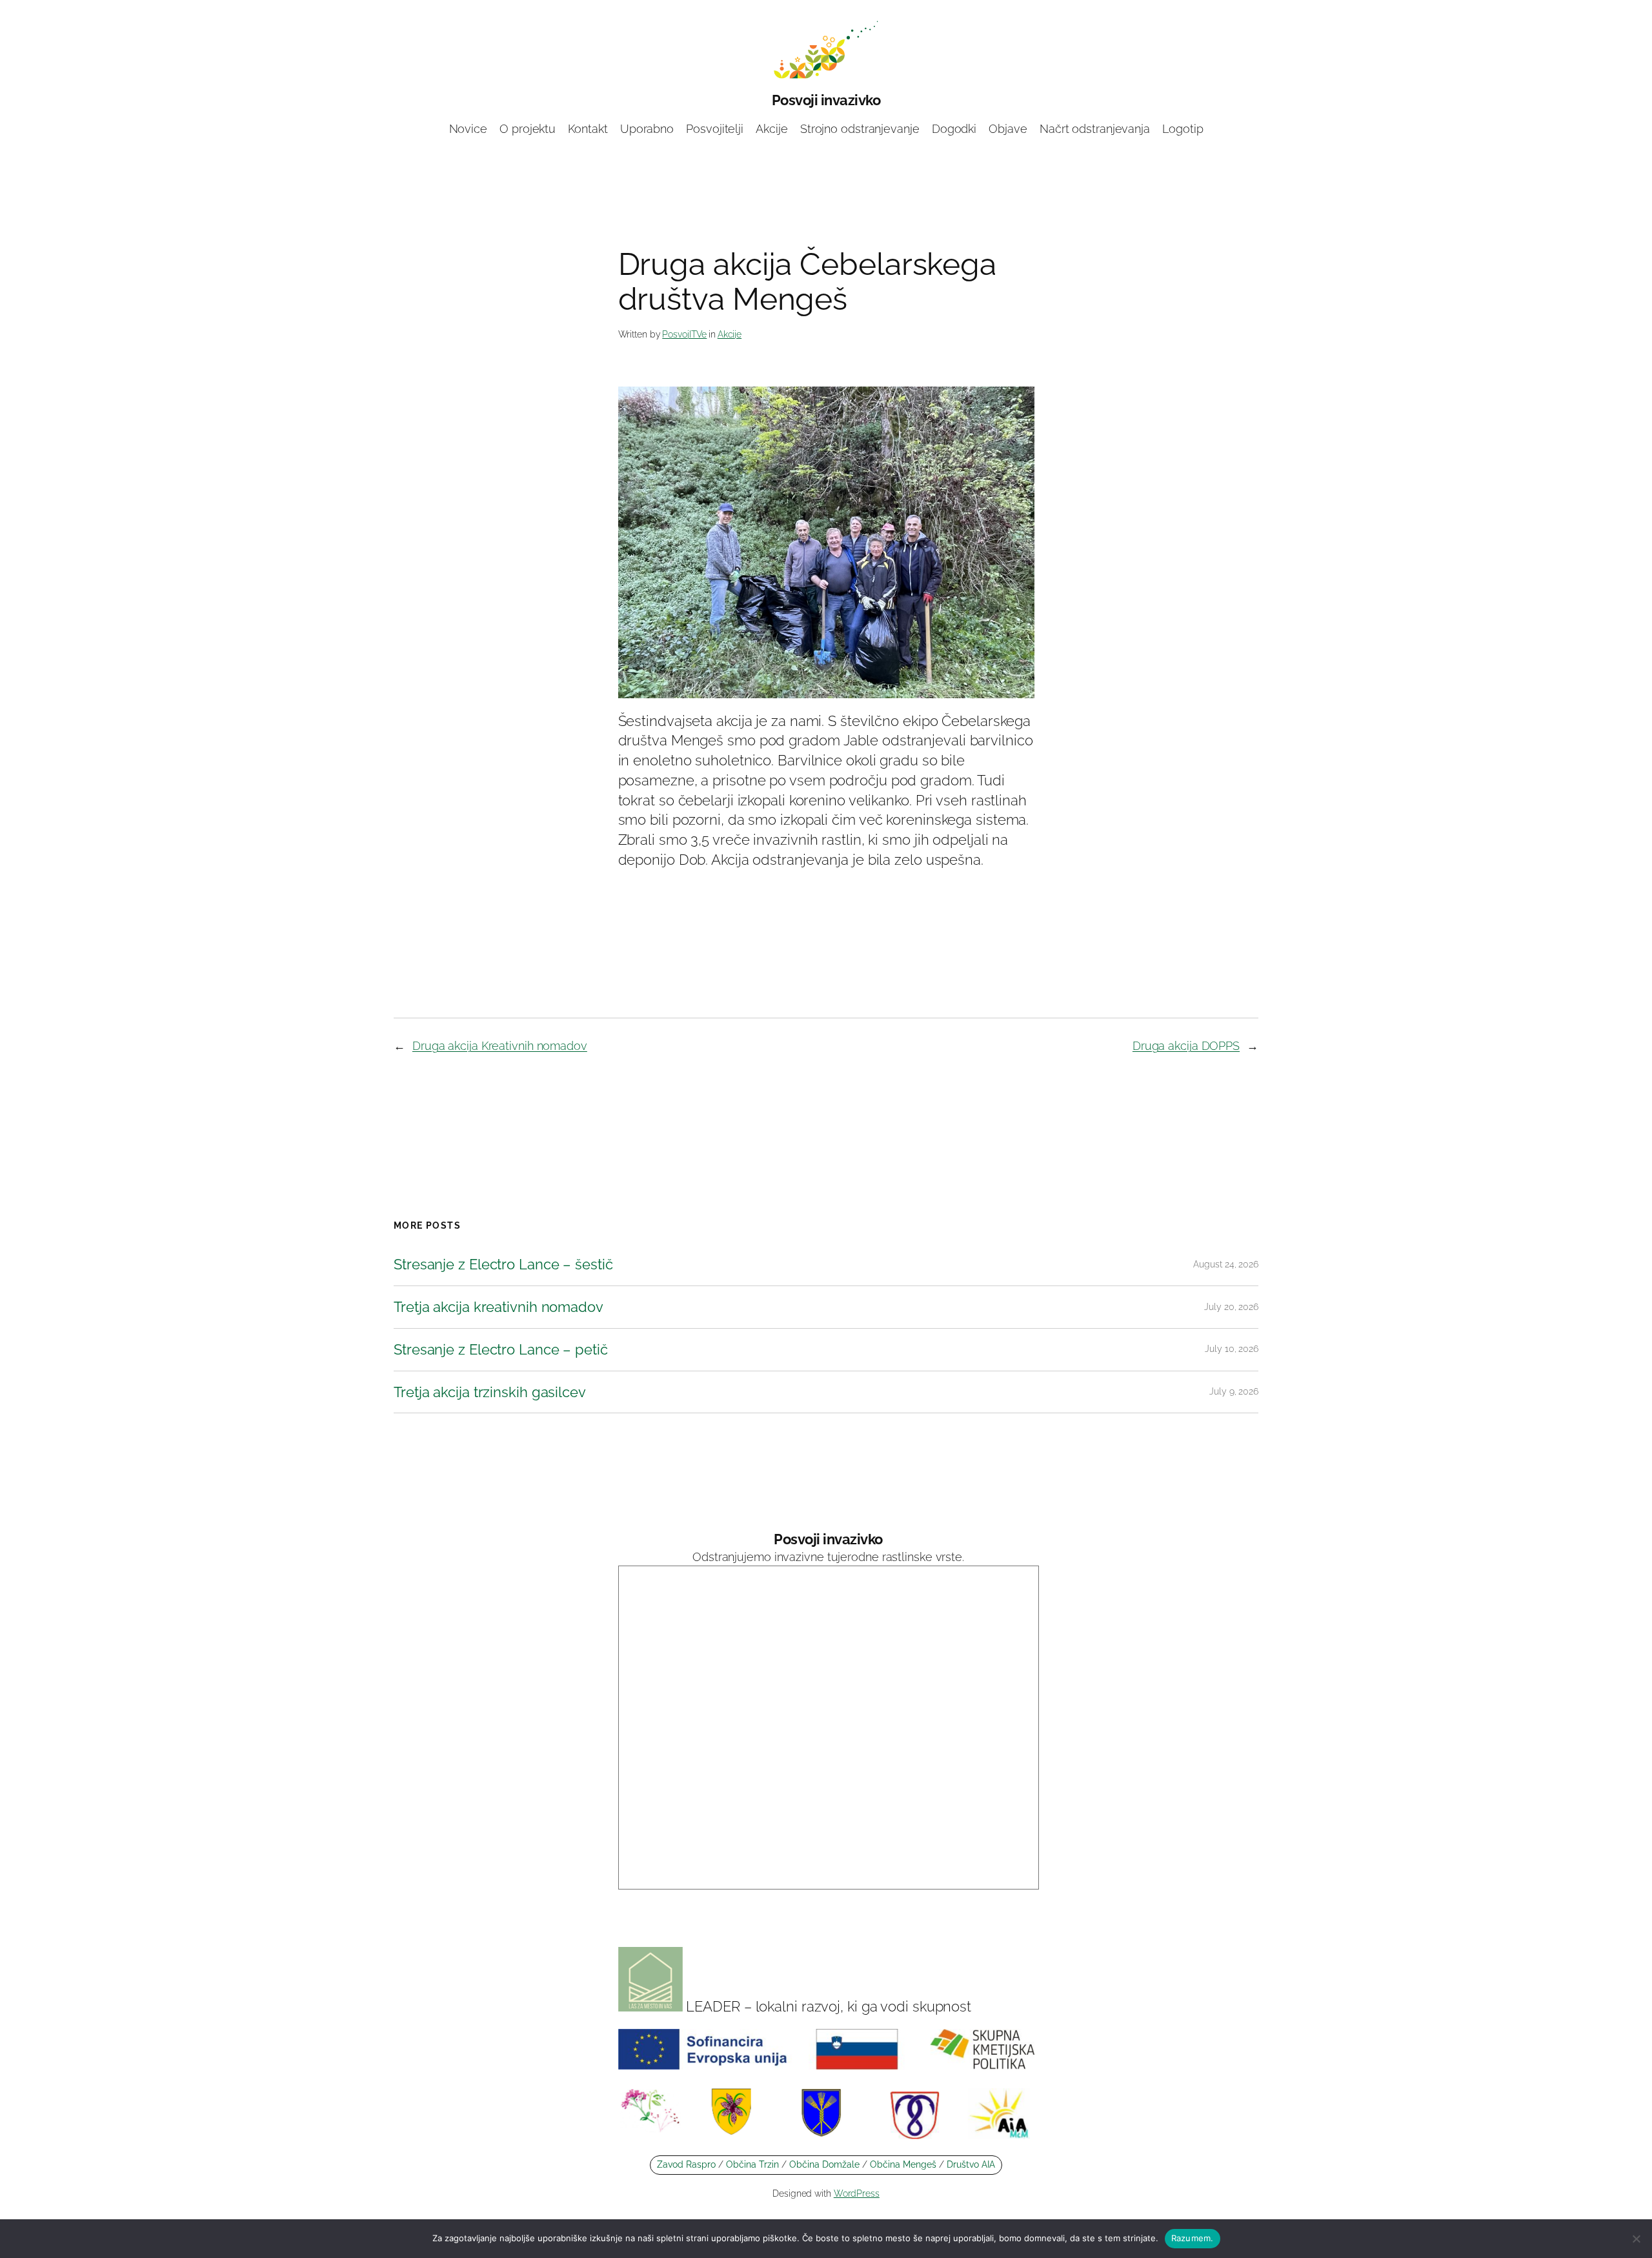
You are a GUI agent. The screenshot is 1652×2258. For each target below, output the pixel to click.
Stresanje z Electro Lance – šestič (503, 1265)
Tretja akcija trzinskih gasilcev (490, 1392)
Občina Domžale (824, 2164)
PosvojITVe (684, 334)
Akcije (730, 334)
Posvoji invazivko (826, 100)
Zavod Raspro (686, 2164)
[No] (1636, 2239)
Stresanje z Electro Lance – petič (501, 1350)
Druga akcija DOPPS (1186, 1046)
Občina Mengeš (904, 2164)
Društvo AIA (971, 2164)
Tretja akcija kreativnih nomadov (499, 1307)
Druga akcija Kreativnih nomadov (500, 1046)
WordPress (857, 2193)
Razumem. (1193, 2238)
